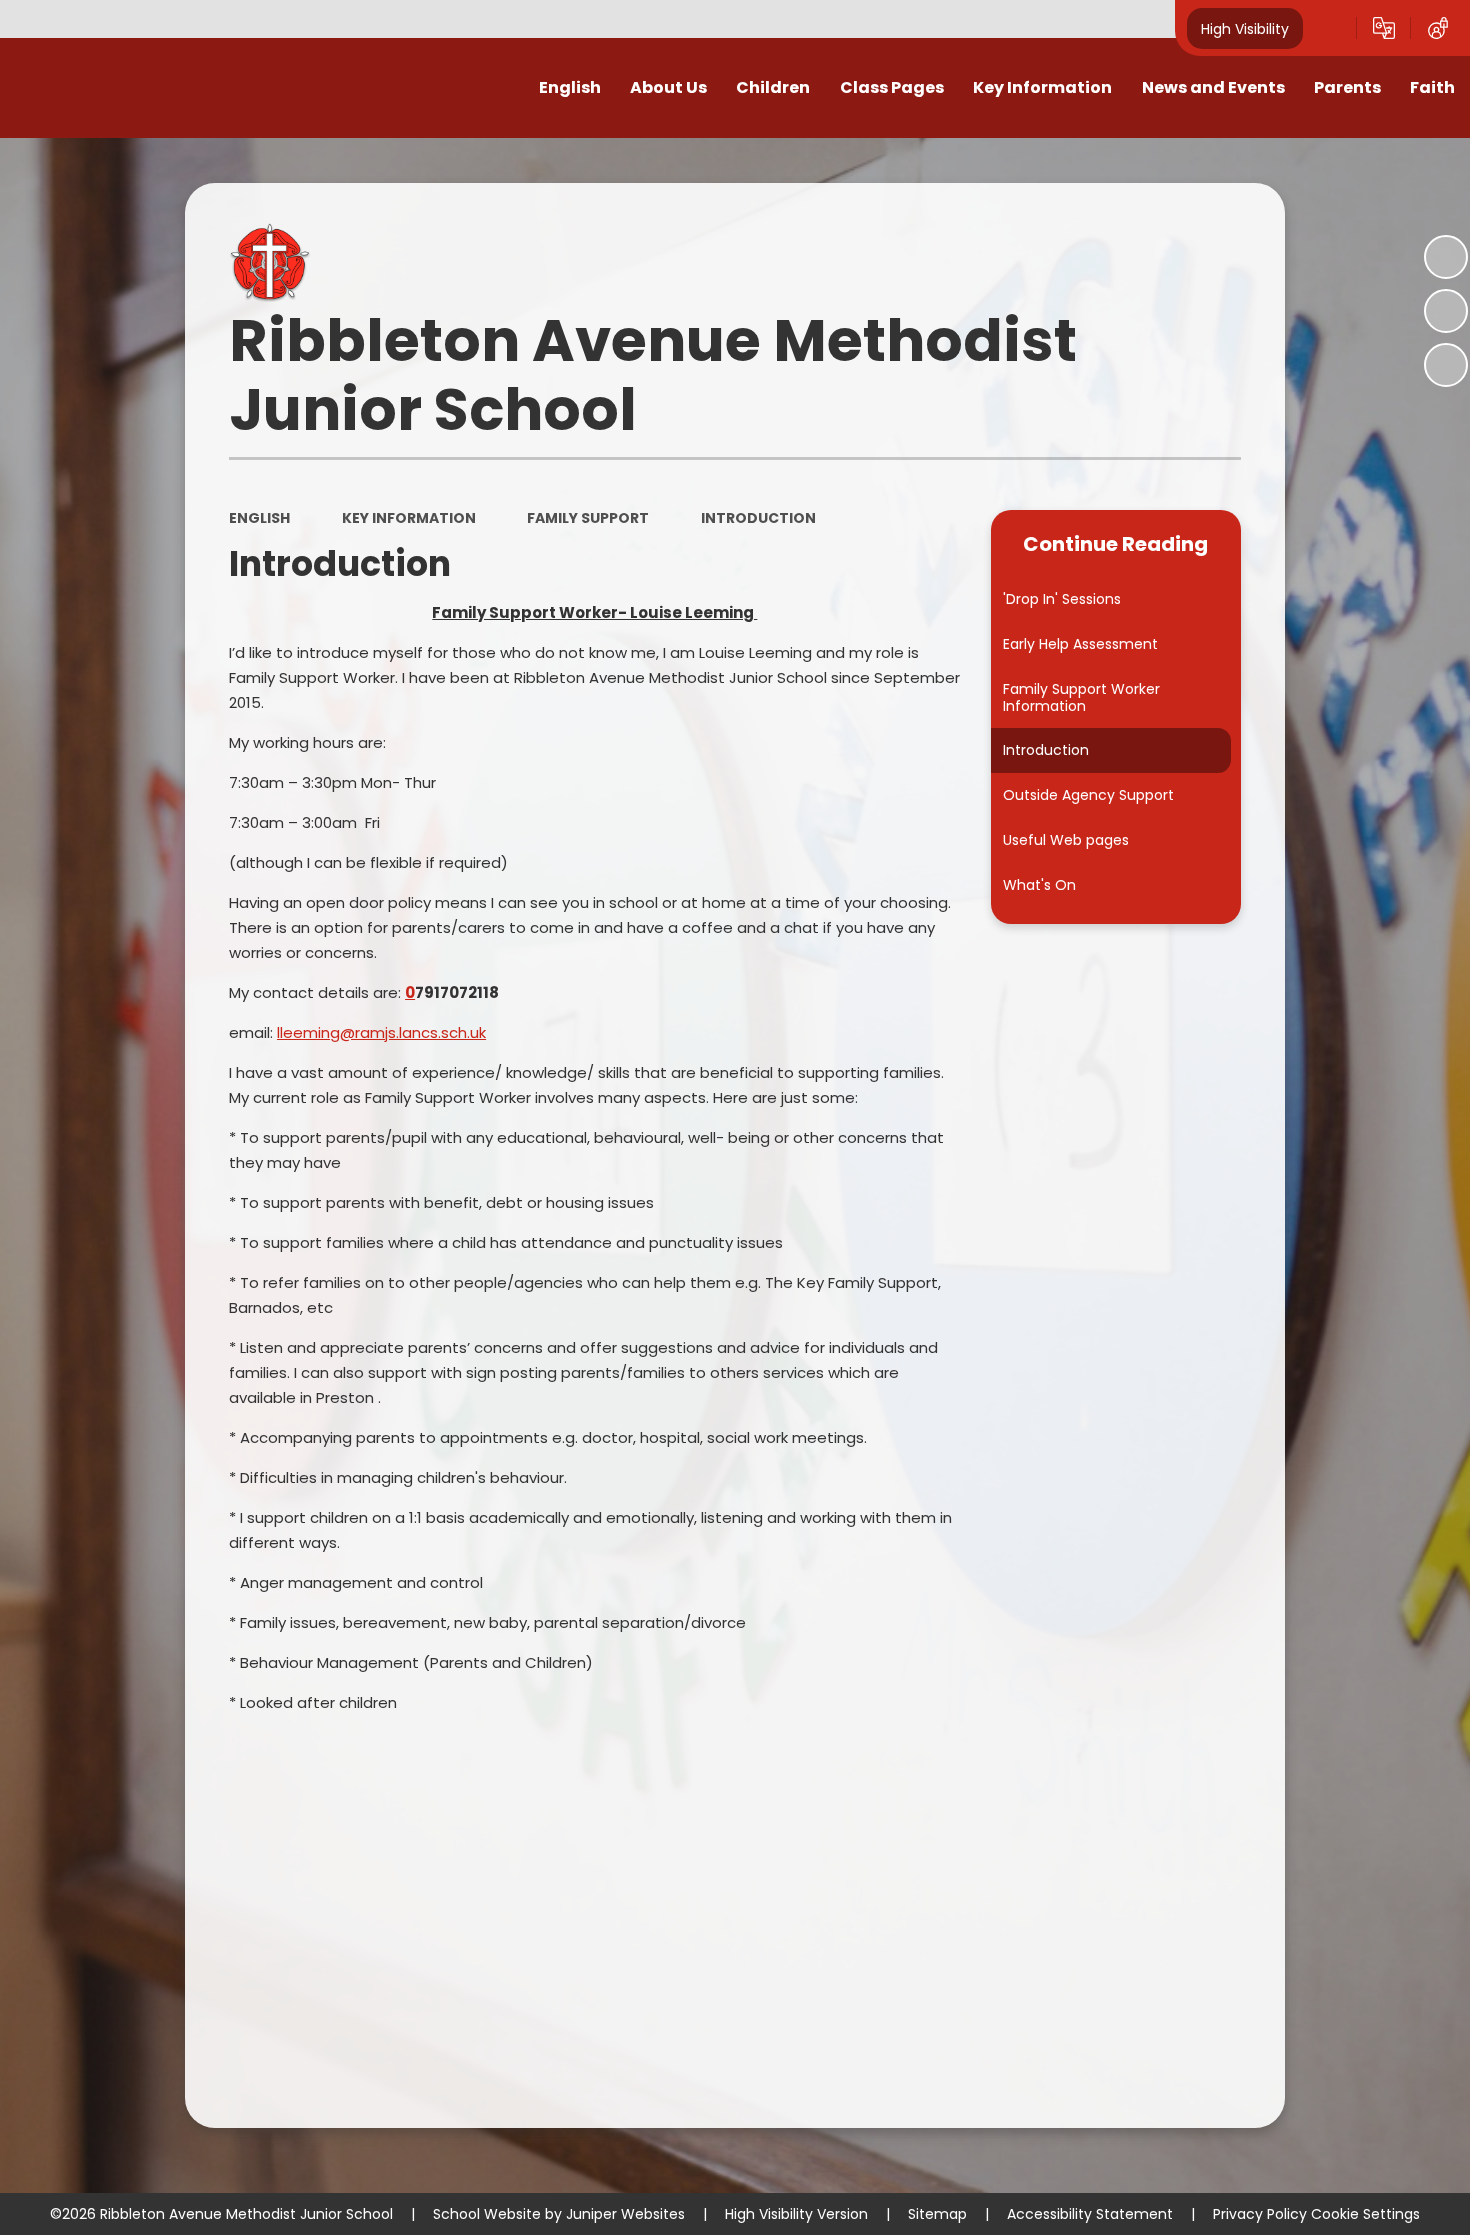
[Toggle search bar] (1330, 28)
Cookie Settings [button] (1365, 2214)
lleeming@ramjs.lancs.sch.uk (381, 1032)
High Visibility (1245, 28)
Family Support (588, 518)
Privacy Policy (1260, 2214)
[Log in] (1438, 28)
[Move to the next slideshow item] (1446, 365)
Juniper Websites (625, 2214)
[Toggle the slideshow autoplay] (1446, 257)
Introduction (758, 518)
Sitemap (937, 2214)
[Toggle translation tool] (1384, 28)
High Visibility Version (796, 2214)
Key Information (409, 518)
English (259, 518)
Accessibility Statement (1090, 2214)
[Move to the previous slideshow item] (1446, 311)
